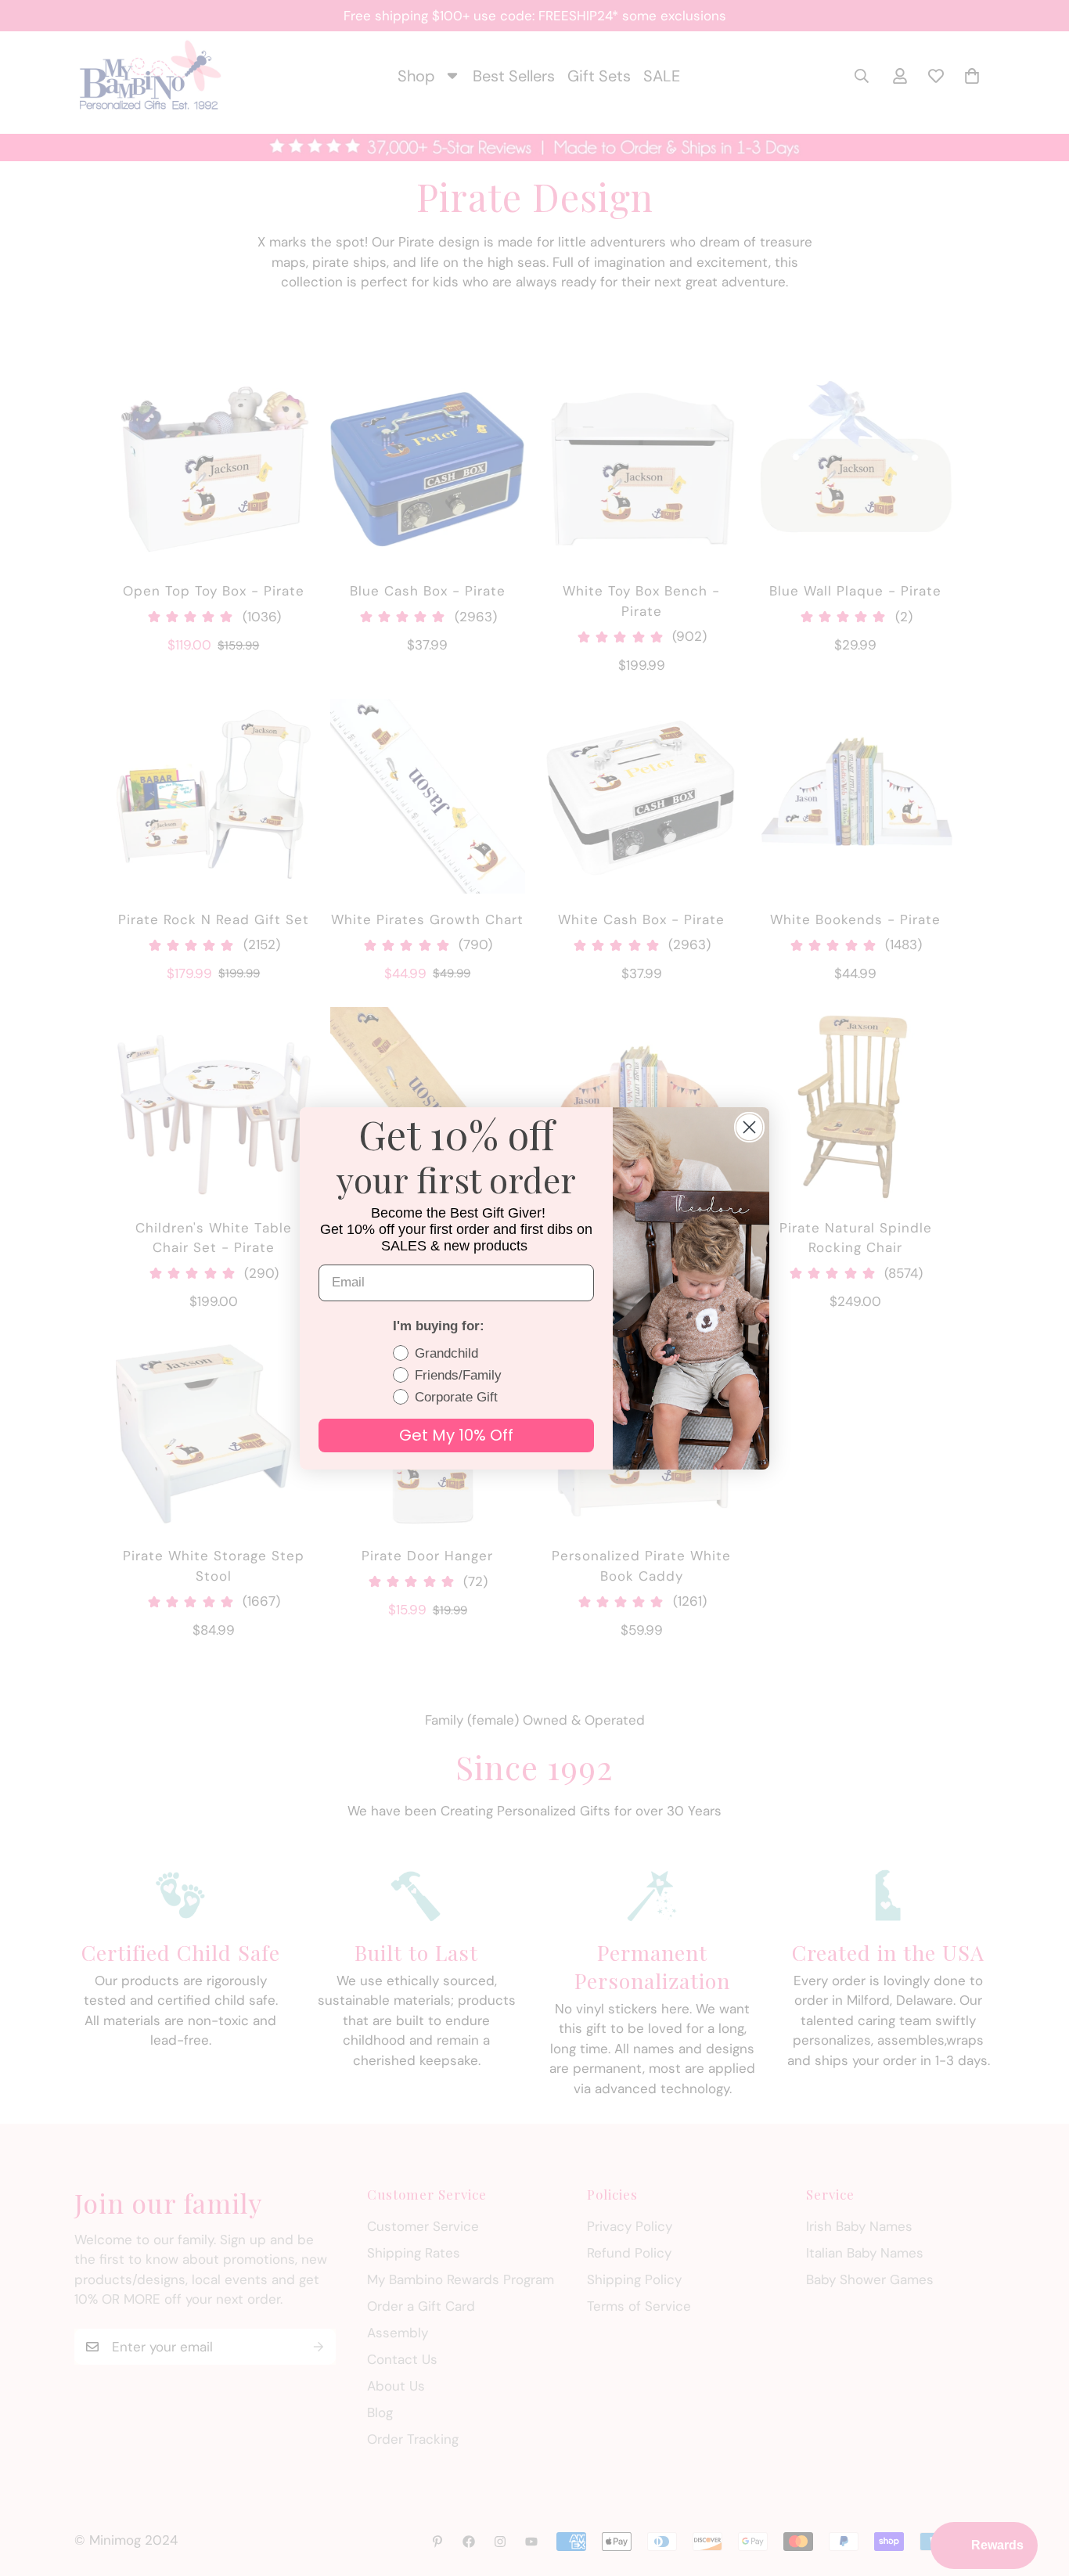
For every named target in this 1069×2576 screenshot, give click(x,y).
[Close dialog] (749, 1127)
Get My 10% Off (456, 1435)
